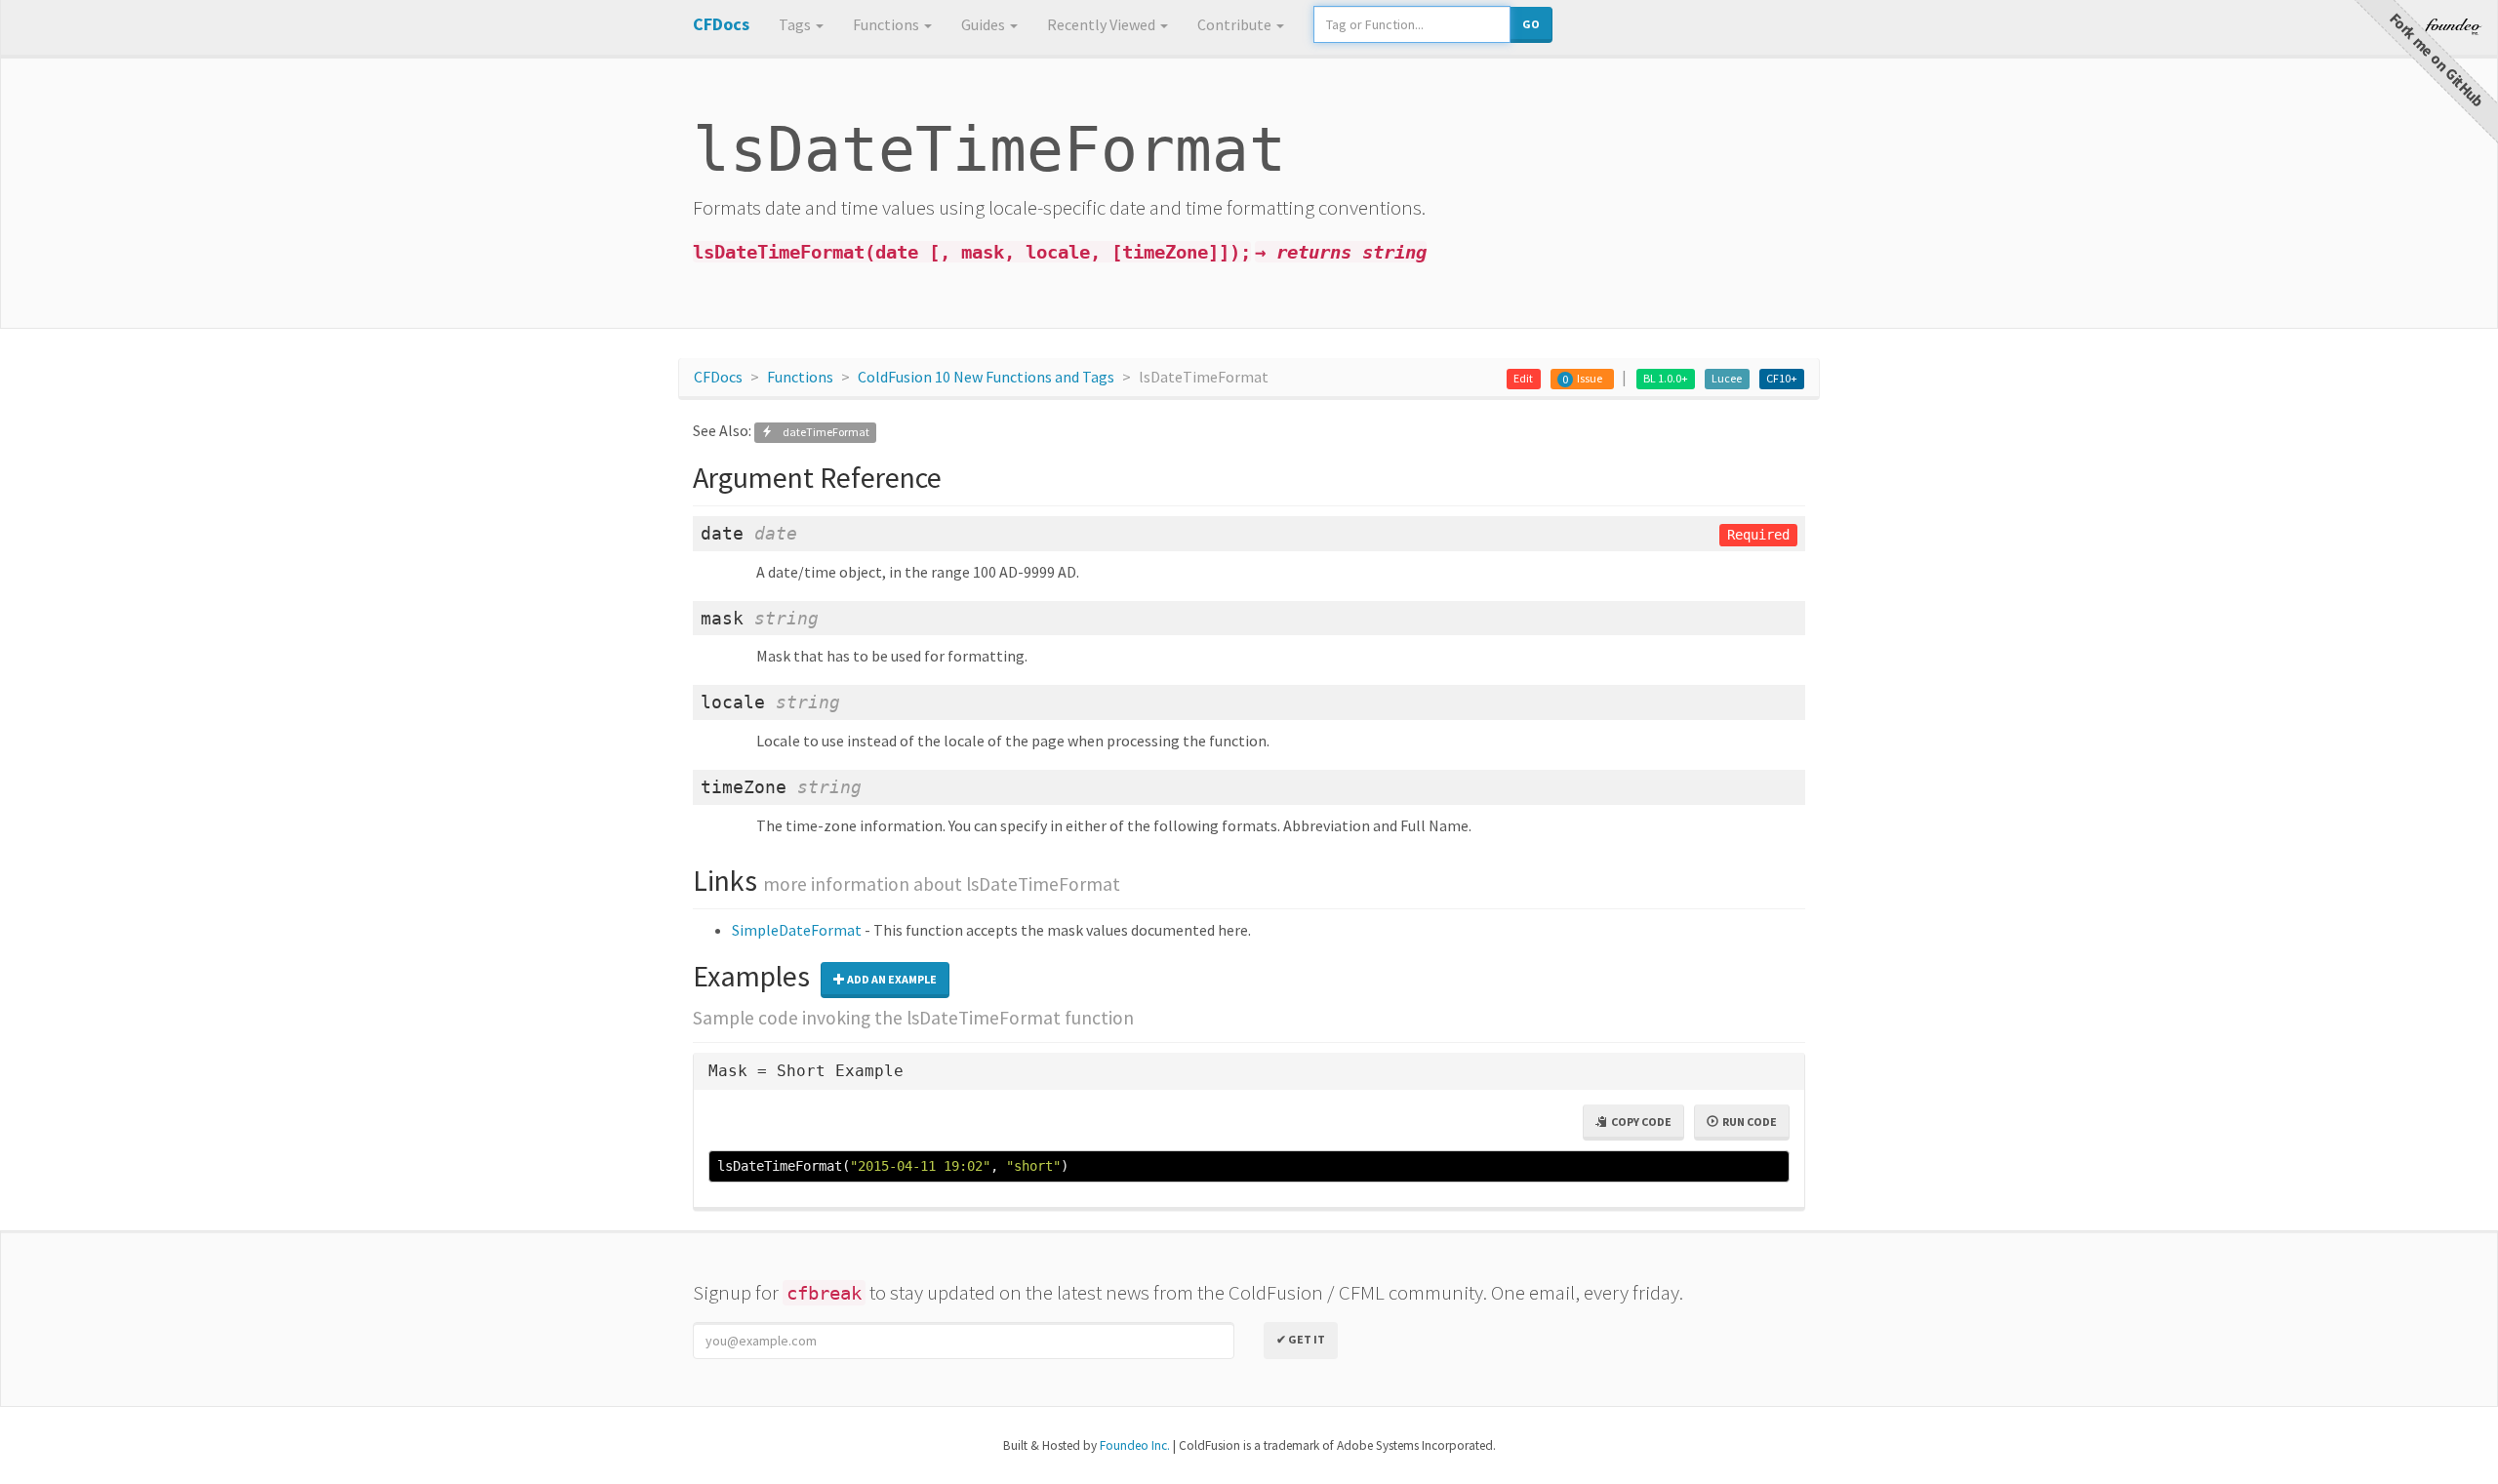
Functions (887, 24)
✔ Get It (1301, 1339)
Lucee (1727, 378)
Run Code (1748, 1122)
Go (1531, 24)
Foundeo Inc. (1135, 1445)
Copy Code (1639, 1122)
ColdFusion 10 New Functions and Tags (986, 377)
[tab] (1249, 1072)
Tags (796, 24)
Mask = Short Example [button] (806, 1071)
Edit (1523, 378)
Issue (1590, 378)
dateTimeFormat (821, 432)
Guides (985, 24)
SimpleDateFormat (797, 930)
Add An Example (891, 979)
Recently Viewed (1103, 24)
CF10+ (1782, 378)
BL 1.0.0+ (1666, 378)
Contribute (1236, 24)
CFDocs (718, 377)
